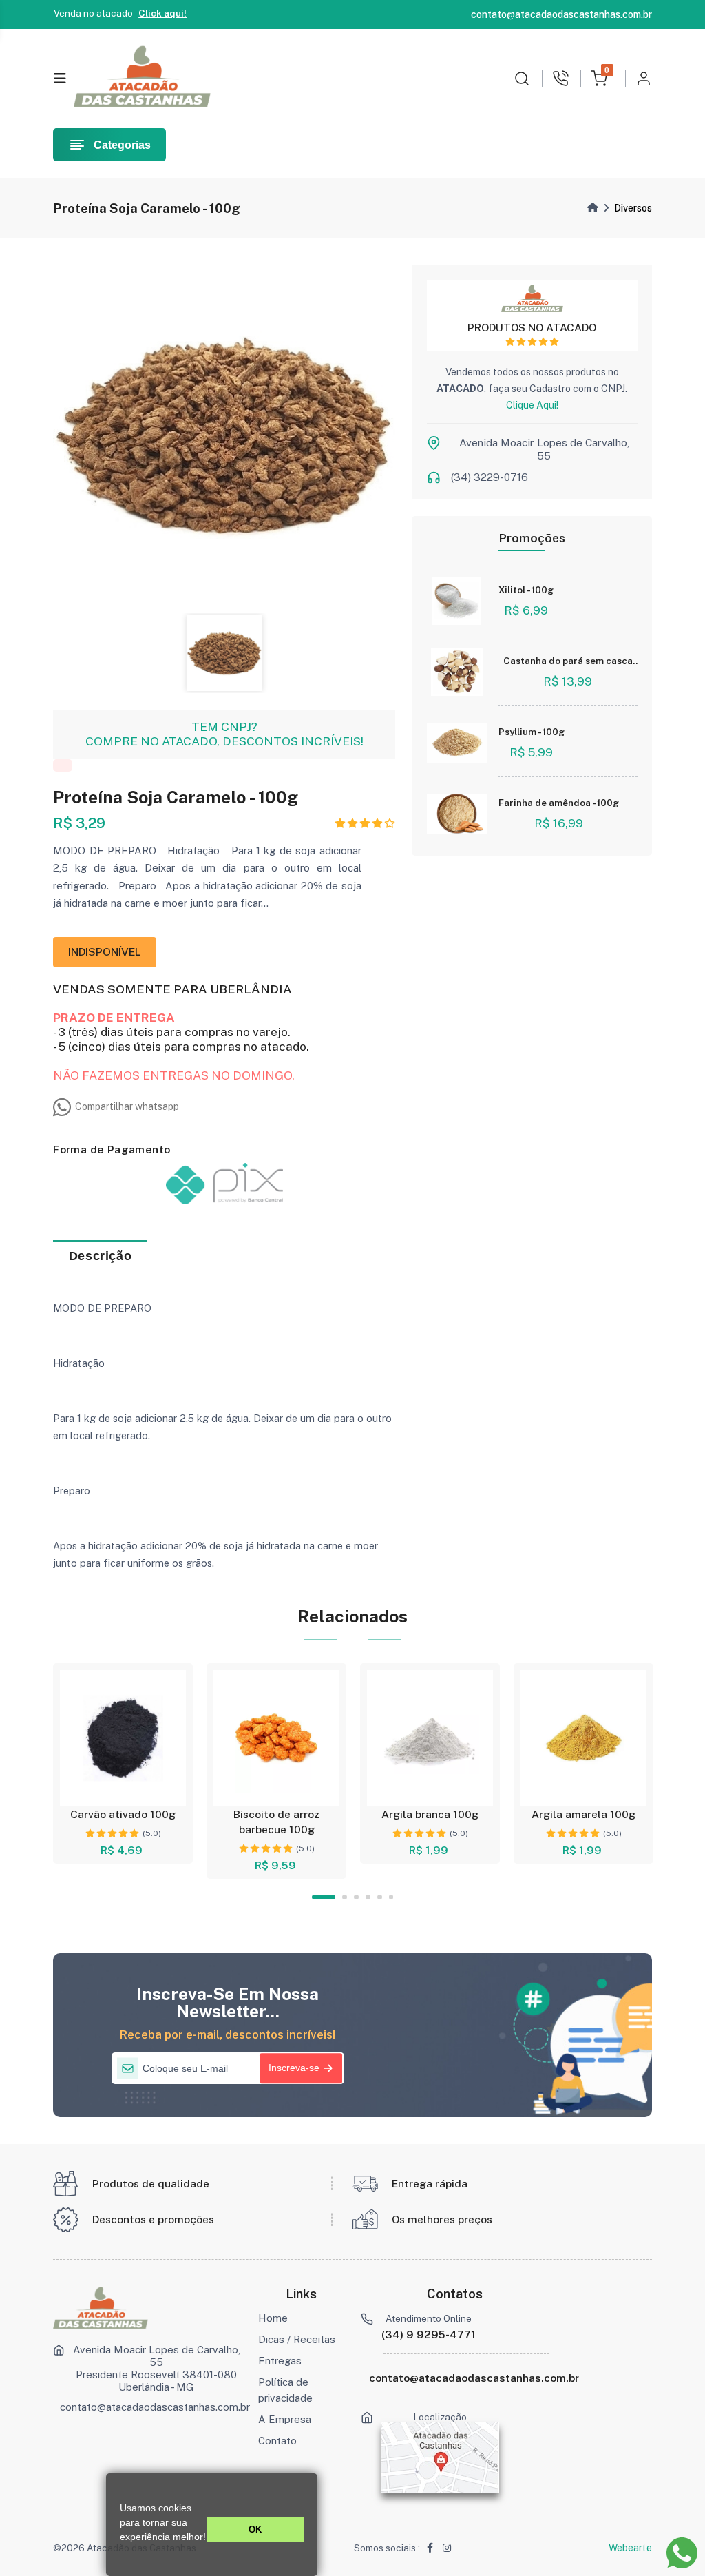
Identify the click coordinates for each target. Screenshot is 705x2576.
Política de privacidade (285, 2390)
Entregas (280, 2361)
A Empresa (285, 2419)
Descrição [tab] (100, 1256)
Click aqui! (162, 13)
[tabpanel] (123, 1763)
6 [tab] (391, 1897)
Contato (277, 2441)
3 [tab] (356, 1897)
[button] (122, 2553)
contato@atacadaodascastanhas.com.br (155, 2407)
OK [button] (255, 2530)
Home (273, 2318)
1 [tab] (324, 1897)
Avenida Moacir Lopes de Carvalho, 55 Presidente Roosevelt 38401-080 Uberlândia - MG (157, 2368)
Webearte (630, 2548)
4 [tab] (368, 1897)
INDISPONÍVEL (105, 952)
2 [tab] (345, 1897)
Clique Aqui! (532, 405)
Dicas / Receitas (297, 2339)
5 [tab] (380, 1897)
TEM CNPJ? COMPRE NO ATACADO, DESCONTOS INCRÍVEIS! (224, 734)
